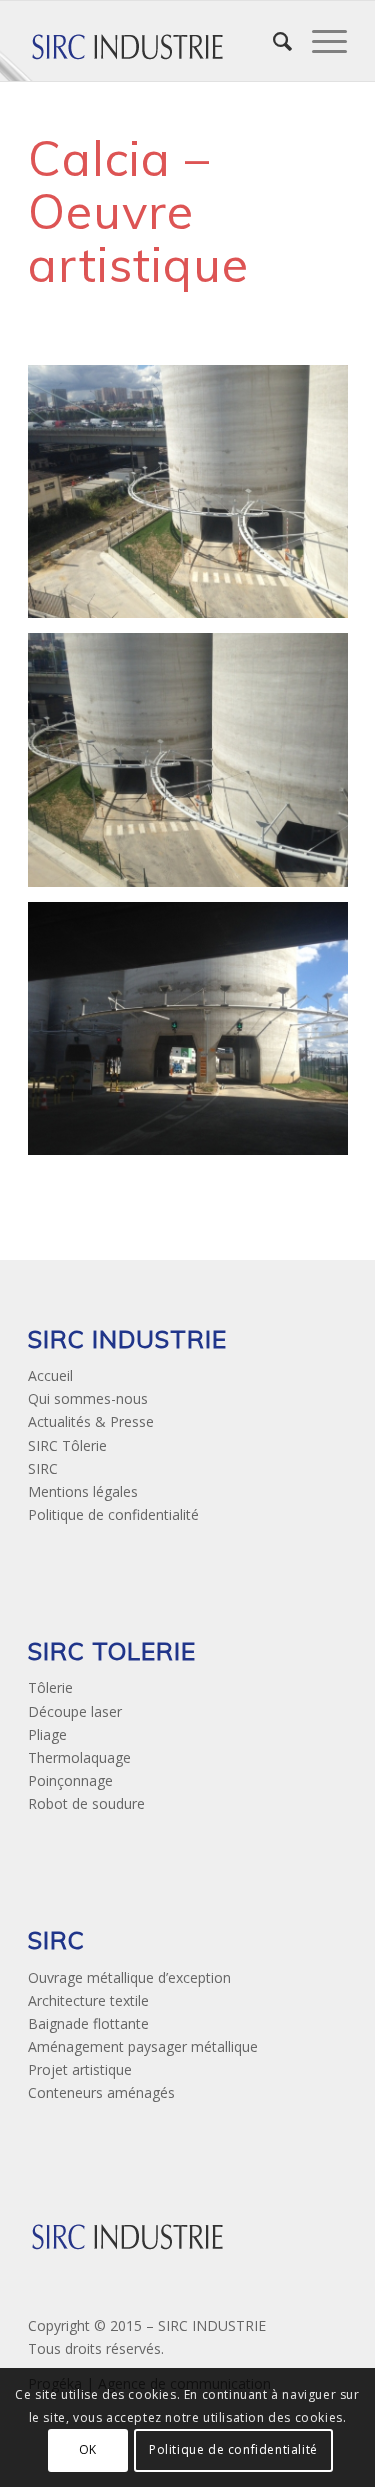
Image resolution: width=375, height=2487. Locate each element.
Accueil (50, 1375)
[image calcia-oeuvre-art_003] (195, 1036)
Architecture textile (88, 2000)
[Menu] (319, 41)
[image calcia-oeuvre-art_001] (195, 499)
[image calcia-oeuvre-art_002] (195, 767)
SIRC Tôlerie (67, 1445)
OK (88, 2449)
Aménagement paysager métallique (143, 2046)
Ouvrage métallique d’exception (129, 1977)
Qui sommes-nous (88, 1398)
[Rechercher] (272, 41)
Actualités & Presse (91, 1421)
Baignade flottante (88, 2023)
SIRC (43, 1468)
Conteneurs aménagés (101, 2092)
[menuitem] (272, 41)
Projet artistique (80, 2069)
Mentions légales (83, 1491)
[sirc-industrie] (155, 41)
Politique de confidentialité (113, 1514)
